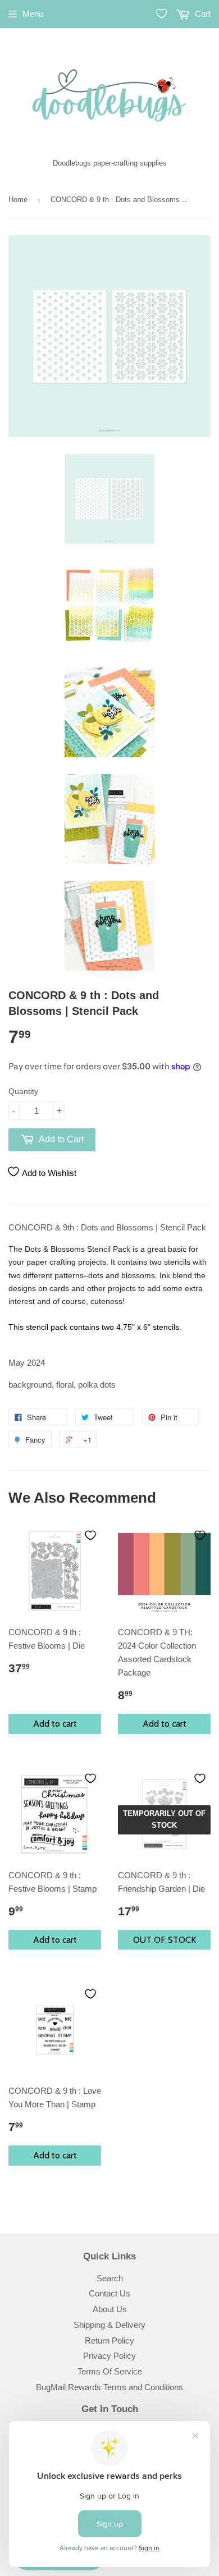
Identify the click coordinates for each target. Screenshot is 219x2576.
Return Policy (109, 2341)
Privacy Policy (109, 2356)
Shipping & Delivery (109, 2325)
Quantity (23, 1091)
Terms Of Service (110, 2371)
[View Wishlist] (162, 13)
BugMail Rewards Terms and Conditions (109, 2387)
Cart (202, 14)
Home (18, 200)
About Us (110, 2309)
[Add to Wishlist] (90, 1535)
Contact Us (109, 2293)
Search (110, 2278)
